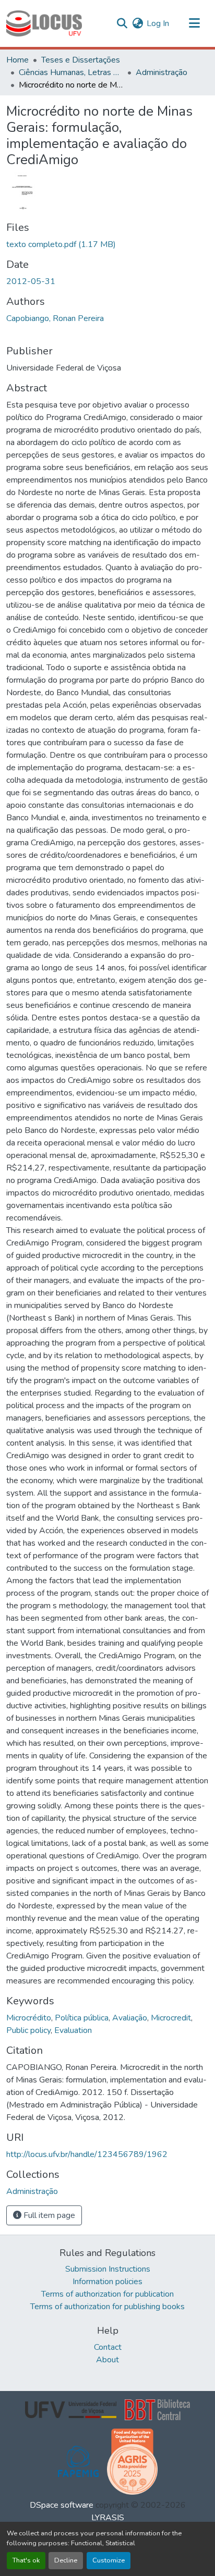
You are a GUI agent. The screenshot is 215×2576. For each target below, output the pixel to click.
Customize (109, 2560)
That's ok (26, 2560)
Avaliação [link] (130, 2018)
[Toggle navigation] (194, 23)
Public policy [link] (28, 2030)
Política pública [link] (82, 2018)
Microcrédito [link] (29, 2018)
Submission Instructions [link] (108, 2269)
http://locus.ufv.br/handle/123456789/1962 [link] (87, 2154)
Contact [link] (108, 2347)
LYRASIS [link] (108, 2518)
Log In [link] (158, 23)
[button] (44, 23)
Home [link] (17, 60)
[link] (107, 244)
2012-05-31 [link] (31, 281)
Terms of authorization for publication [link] (107, 2294)
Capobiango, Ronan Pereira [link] (55, 318)
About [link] (107, 2360)
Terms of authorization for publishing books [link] (107, 2307)
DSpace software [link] (62, 2505)
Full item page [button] (48, 2215)
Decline (66, 2560)
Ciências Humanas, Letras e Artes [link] (71, 72)
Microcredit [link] (171, 2018)
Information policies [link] (107, 2282)
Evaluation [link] (73, 2030)
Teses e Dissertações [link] (81, 60)
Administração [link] (162, 72)
